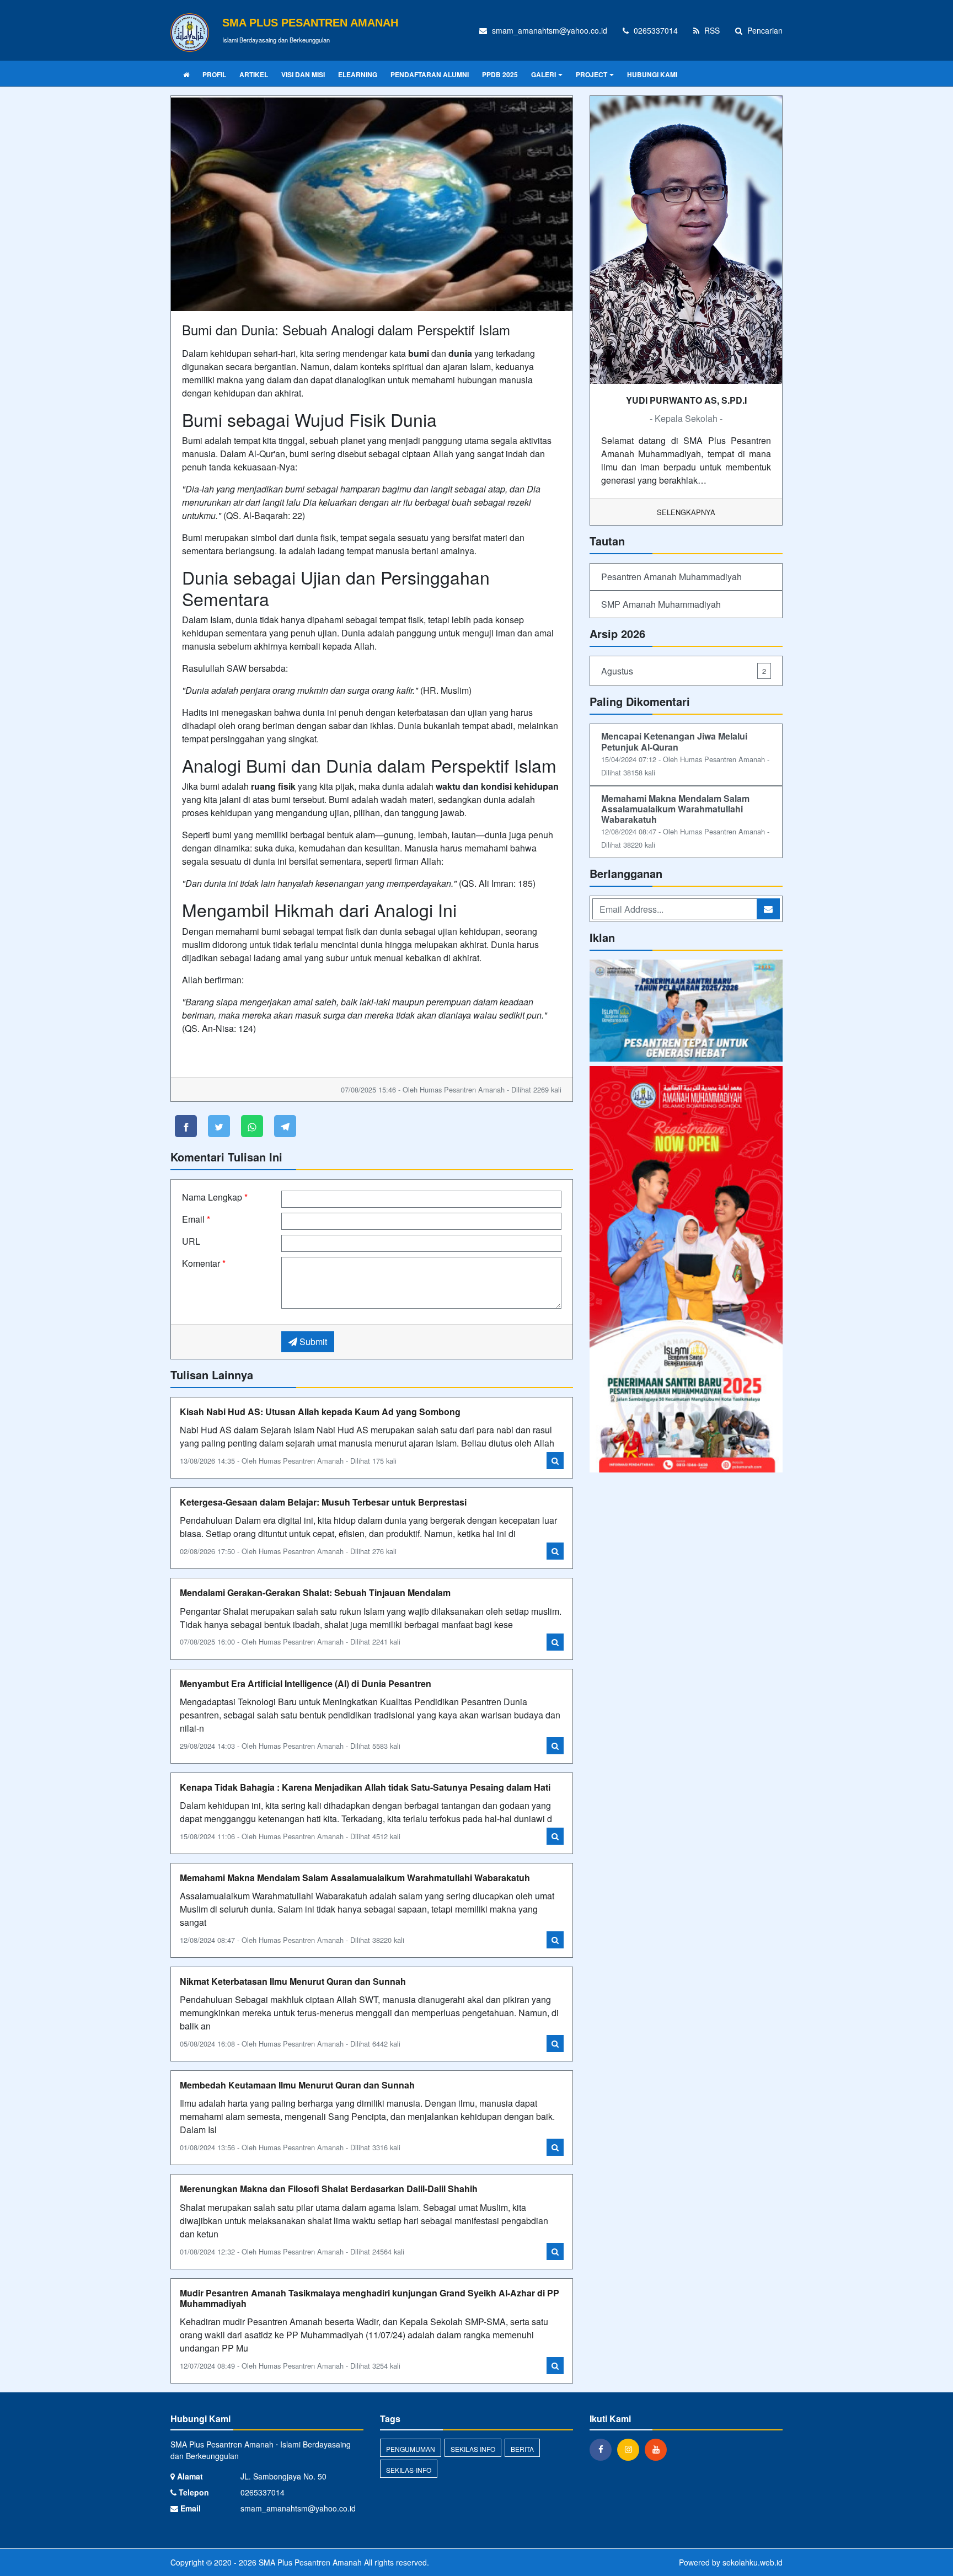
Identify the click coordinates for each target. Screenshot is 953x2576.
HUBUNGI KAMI (652, 74)
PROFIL (214, 74)
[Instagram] (631, 2449)
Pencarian (764, 30)
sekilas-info (409, 2470)
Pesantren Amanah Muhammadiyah (671, 577)
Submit (312, 1341)
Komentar (204, 1263)
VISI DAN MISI (303, 74)
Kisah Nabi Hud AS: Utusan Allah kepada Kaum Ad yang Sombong (320, 1412)
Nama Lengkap (215, 1197)
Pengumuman (411, 2449)
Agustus (684, 671)
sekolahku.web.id (753, 2562)
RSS (711, 30)
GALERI (544, 74)
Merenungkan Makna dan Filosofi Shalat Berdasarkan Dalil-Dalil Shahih (329, 2189)
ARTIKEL (254, 74)
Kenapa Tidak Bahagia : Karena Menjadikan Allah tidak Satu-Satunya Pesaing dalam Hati (365, 1787)
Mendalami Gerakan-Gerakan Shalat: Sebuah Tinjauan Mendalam (315, 1592)
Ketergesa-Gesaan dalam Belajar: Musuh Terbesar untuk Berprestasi (323, 1502)
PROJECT (591, 74)
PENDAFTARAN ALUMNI (430, 74)
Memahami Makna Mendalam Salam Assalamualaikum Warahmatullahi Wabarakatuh (355, 1878)
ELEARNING (358, 74)
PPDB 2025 (500, 74)
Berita (522, 2449)
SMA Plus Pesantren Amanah (309, 2562)
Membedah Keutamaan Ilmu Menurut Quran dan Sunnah (297, 2085)
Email (196, 1219)
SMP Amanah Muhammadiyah (661, 604)
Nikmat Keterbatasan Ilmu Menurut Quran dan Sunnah (293, 1981)
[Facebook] (603, 2449)
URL (191, 1241)
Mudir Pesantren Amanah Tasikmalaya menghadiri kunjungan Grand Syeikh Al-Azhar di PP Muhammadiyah (370, 2298)
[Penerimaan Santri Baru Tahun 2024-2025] (686, 1270)
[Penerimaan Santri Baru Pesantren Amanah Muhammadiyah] (686, 1012)
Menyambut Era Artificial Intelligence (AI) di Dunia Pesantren (306, 1683)
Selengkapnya (686, 512)
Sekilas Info (473, 2449)
